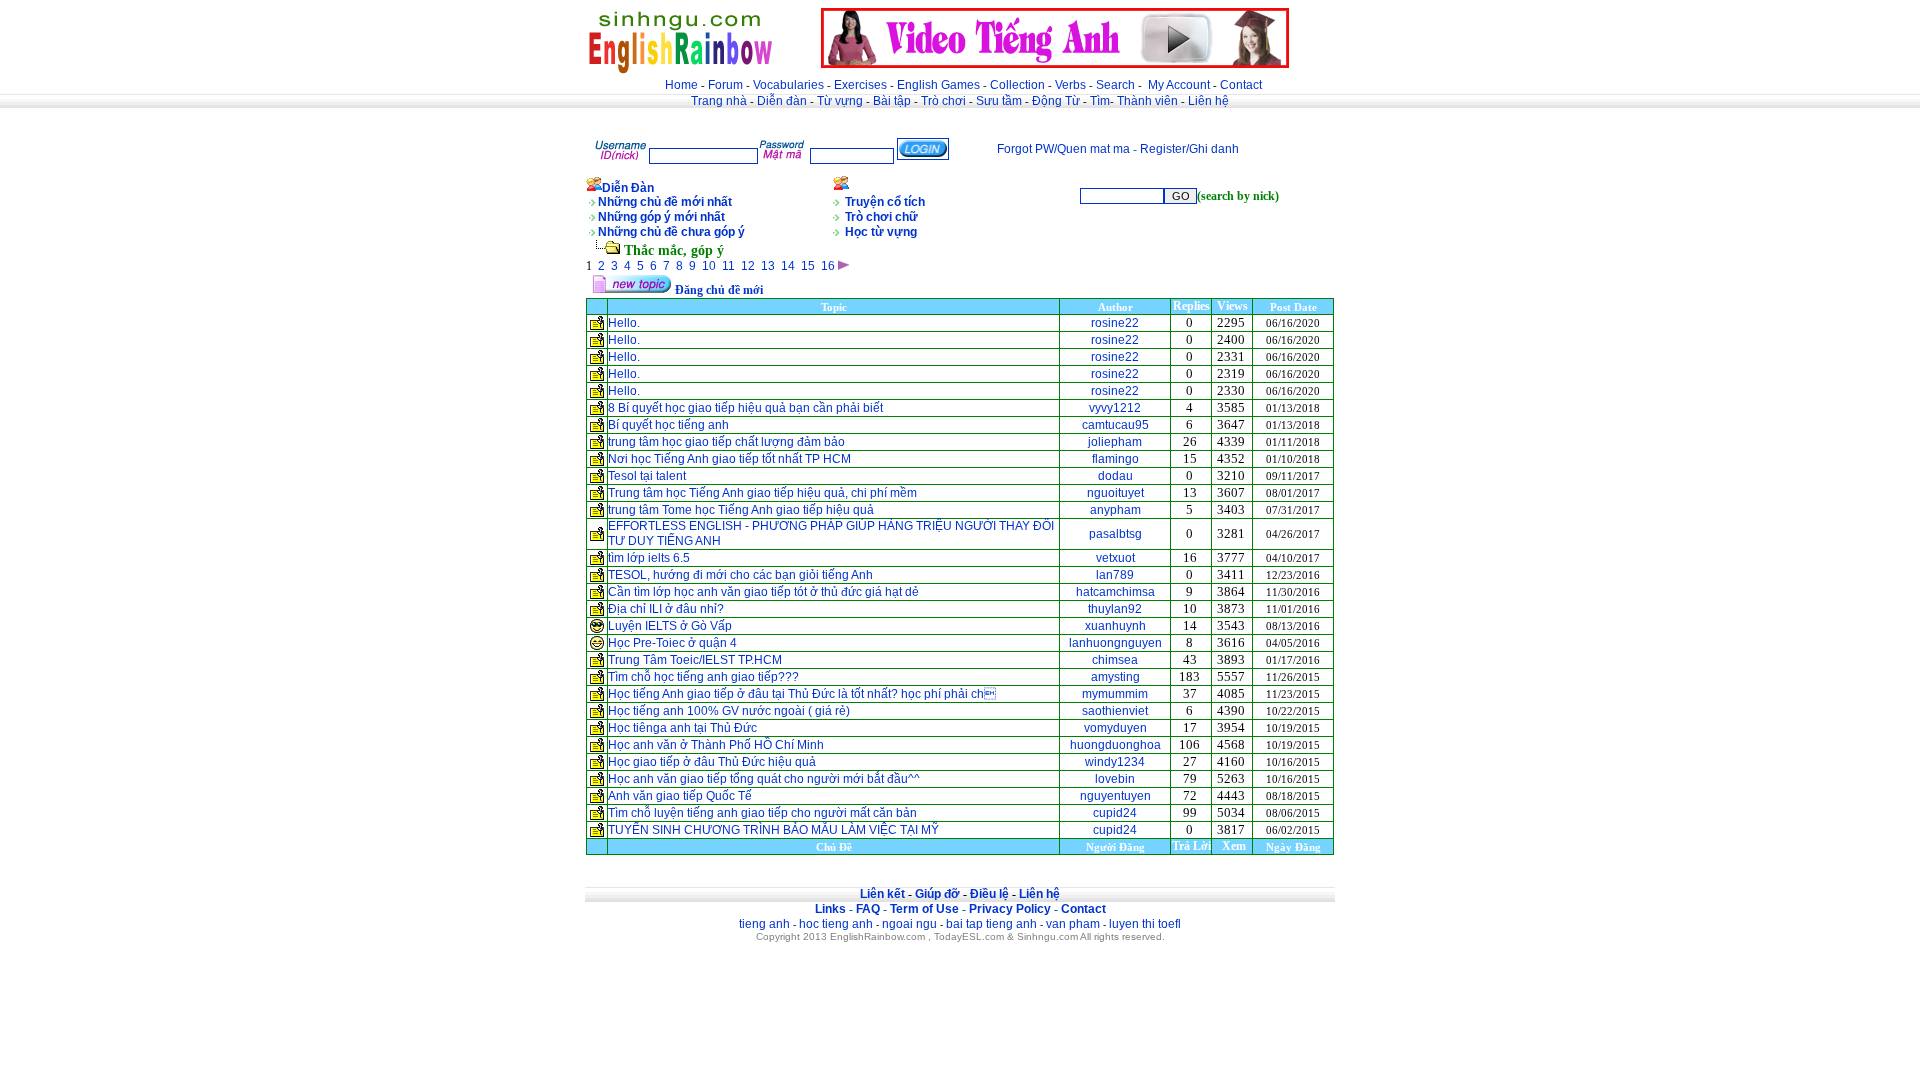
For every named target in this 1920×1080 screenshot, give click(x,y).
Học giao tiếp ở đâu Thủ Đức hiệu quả (712, 762)
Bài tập (892, 101)
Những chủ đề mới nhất (665, 202)
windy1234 (1115, 762)
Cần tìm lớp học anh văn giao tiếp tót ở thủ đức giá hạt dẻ (763, 592)
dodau (1115, 476)
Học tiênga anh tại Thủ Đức (682, 728)
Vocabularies (788, 85)
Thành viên (1147, 101)
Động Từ (1056, 101)
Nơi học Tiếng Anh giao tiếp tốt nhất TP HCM (729, 459)
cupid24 (1115, 813)
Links (830, 909)
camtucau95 (1115, 425)
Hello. (624, 323)
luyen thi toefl (1145, 924)
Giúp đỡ (937, 894)
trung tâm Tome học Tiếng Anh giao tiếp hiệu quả (741, 510)
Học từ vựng (881, 232)
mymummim (1115, 694)
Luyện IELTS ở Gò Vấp (670, 626)
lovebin (1115, 779)
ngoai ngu (909, 924)
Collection (1017, 85)
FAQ (868, 909)
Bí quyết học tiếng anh (668, 425)
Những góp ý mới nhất (661, 217)
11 (728, 266)
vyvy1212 (1115, 408)
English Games (938, 85)
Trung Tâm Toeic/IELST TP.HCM (695, 660)
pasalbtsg (1115, 534)
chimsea (1115, 660)
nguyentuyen (1115, 796)
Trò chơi (945, 101)
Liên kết (882, 894)
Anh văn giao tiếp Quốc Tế (680, 796)
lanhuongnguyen (1115, 643)
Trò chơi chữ (881, 217)
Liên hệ (1208, 101)
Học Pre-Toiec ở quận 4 (672, 643)
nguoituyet (1115, 493)
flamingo (1115, 459)
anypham (1115, 510)
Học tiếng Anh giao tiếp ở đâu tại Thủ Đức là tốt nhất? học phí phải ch (802, 694)
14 (788, 266)
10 (709, 266)
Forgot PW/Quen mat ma (1063, 149)
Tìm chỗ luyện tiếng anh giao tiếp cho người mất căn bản (762, 813)
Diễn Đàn (628, 188)
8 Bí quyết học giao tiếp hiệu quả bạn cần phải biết (745, 408)
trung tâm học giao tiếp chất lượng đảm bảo (726, 442)
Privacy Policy (1010, 909)
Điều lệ (989, 894)
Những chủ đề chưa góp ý (671, 232)
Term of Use (924, 909)
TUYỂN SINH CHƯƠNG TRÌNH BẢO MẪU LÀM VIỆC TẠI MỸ (775, 830)
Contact (1241, 85)
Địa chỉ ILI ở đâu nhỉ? (666, 609)
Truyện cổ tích (885, 202)
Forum (725, 85)
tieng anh (764, 924)
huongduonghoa (1115, 745)
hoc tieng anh (836, 924)
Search (1115, 85)
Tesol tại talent (647, 476)
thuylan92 (1115, 609)
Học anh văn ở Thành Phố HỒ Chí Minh (716, 745)
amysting (1115, 677)
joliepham (1115, 442)
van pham (1073, 924)
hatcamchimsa (1115, 592)
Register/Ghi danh (1189, 149)
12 (748, 266)
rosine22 (1115, 323)
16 (828, 266)
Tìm (1100, 101)
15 (808, 266)
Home (681, 85)
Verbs (1070, 85)
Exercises (860, 85)
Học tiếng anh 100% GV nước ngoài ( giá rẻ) (729, 711)
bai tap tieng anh (991, 924)
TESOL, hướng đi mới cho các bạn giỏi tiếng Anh (740, 575)
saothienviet (1115, 711)
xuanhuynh (1115, 626)
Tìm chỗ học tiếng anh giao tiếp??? (703, 677)
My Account (1179, 85)
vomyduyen (1115, 728)
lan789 (1115, 575)
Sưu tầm (999, 101)
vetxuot (1115, 558)
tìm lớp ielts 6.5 (649, 558)
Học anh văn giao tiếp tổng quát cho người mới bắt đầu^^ (764, 779)
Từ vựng (840, 101)
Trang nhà (719, 101)
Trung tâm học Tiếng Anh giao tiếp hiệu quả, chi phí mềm (762, 493)
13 (768, 266)
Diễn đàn (782, 101)
